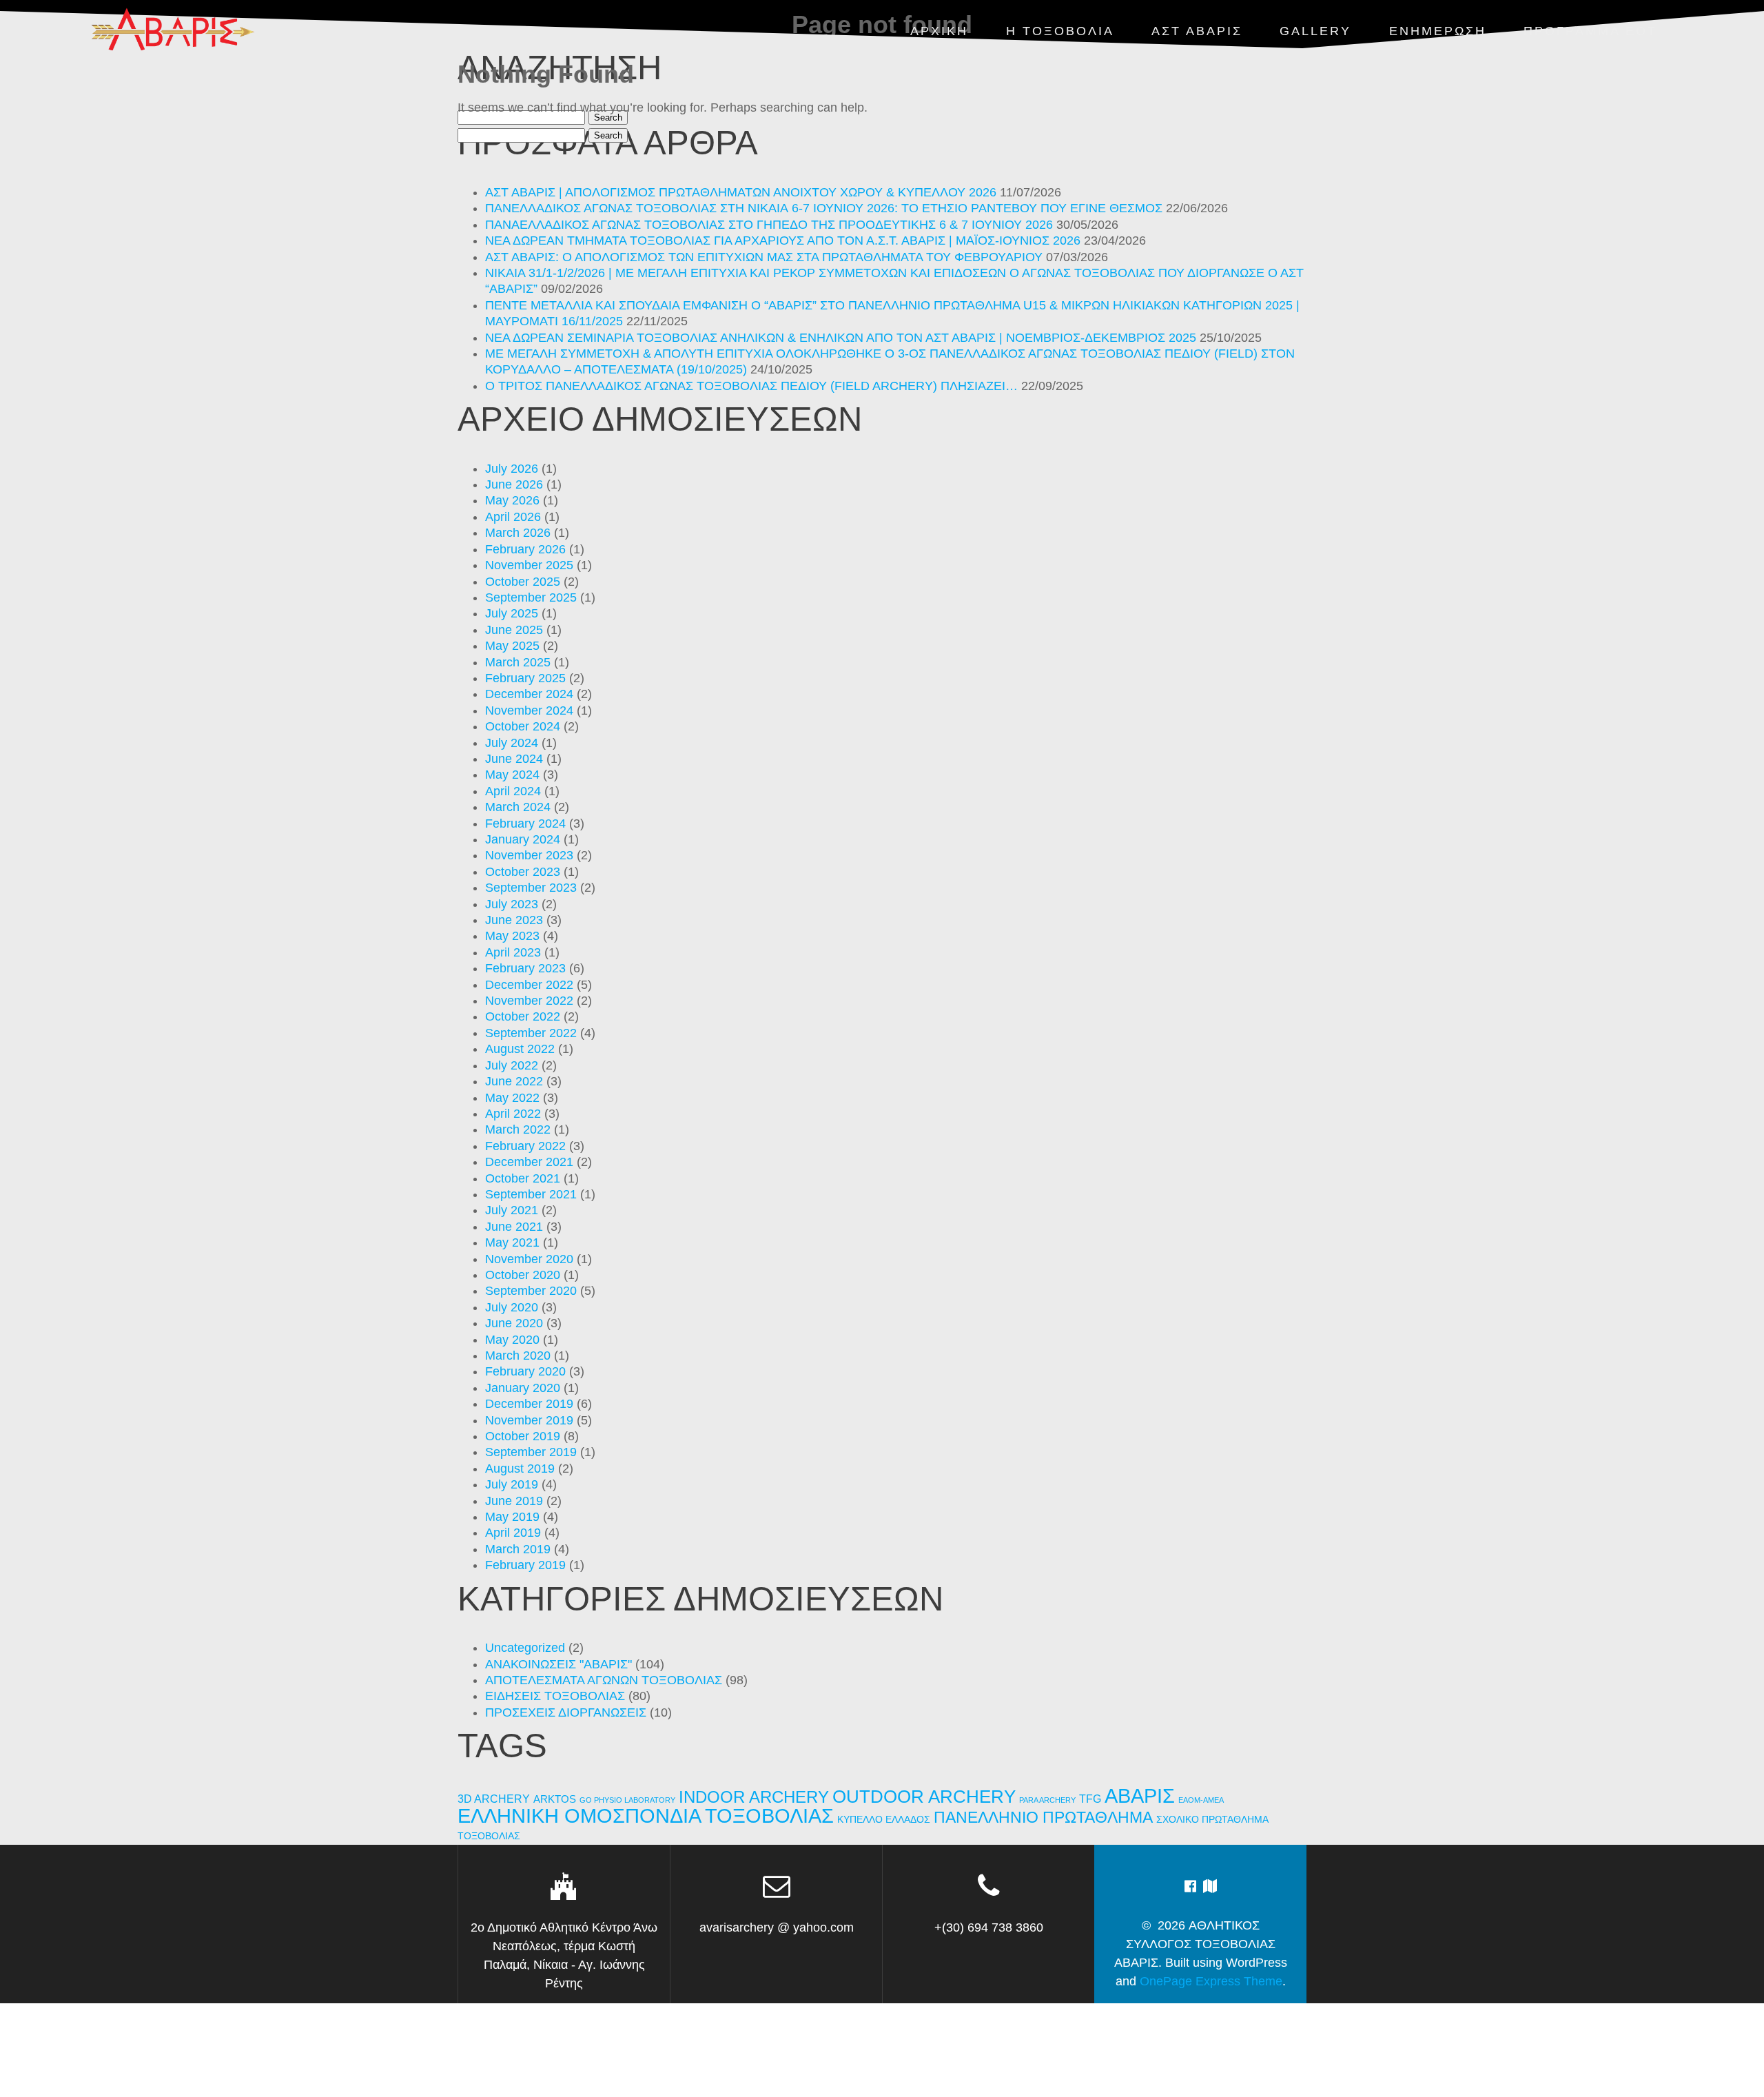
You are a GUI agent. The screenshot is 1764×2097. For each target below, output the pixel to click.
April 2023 (513, 952)
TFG (1090, 1799)
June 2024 (514, 759)
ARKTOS (555, 1799)
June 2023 (514, 920)
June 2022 (514, 1081)
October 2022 (523, 1016)
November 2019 (529, 1420)
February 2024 (525, 824)
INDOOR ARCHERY (754, 1797)
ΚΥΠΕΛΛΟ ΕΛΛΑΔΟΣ (884, 1820)
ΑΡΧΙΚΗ (939, 31)
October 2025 (523, 582)
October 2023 (523, 872)
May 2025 (512, 646)
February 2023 (525, 968)
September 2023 (531, 888)
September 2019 (531, 1452)
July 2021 (512, 1210)
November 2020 (529, 1259)
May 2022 (512, 1098)
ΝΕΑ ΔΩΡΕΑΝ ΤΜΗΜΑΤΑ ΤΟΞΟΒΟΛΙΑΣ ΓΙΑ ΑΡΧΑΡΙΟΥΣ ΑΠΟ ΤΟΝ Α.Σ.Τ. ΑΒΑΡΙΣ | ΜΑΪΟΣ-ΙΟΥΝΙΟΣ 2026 (783, 241)
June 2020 (514, 1323)
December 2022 (529, 985)
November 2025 (529, 565)
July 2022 (512, 1065)
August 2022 (520, 1049)
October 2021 (523, 1178)
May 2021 (512, 1242)
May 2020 (512, 1340)
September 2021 (531, 1194)
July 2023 (512, 904)
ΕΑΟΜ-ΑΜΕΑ (1201, 1800)
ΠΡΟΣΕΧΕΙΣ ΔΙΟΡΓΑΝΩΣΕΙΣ (566, 1712)
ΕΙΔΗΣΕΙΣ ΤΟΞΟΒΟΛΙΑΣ (555, 1696)
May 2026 (512, 500)
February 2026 (525, 549)
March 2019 (518, 1549)
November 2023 (529, 855)
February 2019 (525, 1565)
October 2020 (523, 1275)
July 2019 (512, 1484)
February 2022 (525, 1146)
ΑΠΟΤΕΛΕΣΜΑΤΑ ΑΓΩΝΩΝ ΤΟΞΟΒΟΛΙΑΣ (604, 1680)
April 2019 (513, 1533)
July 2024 (512, 743)
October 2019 (523, 1436)
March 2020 (518, 1356)
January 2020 (523, 1388)
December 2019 (529, 1404)
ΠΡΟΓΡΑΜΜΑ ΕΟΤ (1590, 31)
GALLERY (1315, 31)
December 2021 (529, 1162)
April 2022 (513, 1114)
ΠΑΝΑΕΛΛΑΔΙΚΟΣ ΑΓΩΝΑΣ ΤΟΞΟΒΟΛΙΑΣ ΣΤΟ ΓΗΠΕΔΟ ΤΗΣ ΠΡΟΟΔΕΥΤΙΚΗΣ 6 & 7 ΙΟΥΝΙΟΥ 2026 (769, 225)
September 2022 (531, 1033)
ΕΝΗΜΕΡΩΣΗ (1438, 31)
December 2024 (529, 694)
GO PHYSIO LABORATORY (627, 1800)
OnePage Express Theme (1211, 1981)
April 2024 (513, 791)
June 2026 (514, 484)
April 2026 (513, 517)
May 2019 (512, 1517)
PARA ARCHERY (1047, 1800)
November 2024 (529, 710)
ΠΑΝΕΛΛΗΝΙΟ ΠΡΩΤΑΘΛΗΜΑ (1043, 1817)
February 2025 (525, 678)
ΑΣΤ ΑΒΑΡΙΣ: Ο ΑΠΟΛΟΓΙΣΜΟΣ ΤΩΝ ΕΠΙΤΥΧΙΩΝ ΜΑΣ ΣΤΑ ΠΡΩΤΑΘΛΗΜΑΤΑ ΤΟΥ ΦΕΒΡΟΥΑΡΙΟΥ (764, 257)
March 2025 (518, 662)
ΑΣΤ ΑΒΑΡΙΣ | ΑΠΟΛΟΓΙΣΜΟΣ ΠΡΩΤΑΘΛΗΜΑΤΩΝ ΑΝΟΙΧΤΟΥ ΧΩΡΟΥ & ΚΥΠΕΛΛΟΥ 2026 (741, 192)
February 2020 (525, 1371)
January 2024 (523, 839)
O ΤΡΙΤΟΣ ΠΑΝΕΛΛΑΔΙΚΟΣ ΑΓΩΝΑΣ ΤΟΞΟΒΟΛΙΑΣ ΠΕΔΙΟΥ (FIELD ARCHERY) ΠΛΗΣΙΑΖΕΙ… (751, 386)
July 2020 (512, 1307)
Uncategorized (525, 1648)
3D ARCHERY (494, 1799)
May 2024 (512, 775)
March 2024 (518, 807)
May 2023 (512, 936)
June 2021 (514, 1227)
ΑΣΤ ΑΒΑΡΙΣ (1197, 31)
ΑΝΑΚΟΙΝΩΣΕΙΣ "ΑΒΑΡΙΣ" (558, 1664)
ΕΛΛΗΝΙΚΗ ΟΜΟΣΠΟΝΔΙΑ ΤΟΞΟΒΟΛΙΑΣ (646, 1816)
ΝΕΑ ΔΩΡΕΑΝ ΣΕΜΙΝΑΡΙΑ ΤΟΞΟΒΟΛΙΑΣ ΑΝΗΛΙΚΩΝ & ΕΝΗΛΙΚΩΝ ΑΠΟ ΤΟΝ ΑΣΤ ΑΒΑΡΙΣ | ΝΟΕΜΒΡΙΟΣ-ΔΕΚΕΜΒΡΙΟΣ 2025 (841, 338)
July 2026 (512, 469)
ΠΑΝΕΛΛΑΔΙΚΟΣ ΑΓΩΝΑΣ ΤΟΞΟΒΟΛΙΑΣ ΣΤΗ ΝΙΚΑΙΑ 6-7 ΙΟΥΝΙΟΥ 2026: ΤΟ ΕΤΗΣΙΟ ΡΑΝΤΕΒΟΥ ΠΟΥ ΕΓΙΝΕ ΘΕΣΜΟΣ (824, 208)
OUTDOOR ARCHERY (924, 1797)
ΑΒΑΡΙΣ (1140, 1796)
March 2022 (518, 1129)
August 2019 (520, 1469)
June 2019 (514, 1501)
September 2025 (531, 597)
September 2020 (531, 1291)
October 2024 (523, 726)
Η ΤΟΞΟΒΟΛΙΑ (1060, 31)
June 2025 (514, 630)
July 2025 (512, 613)
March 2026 (518, 533)
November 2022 (529, 1001)
